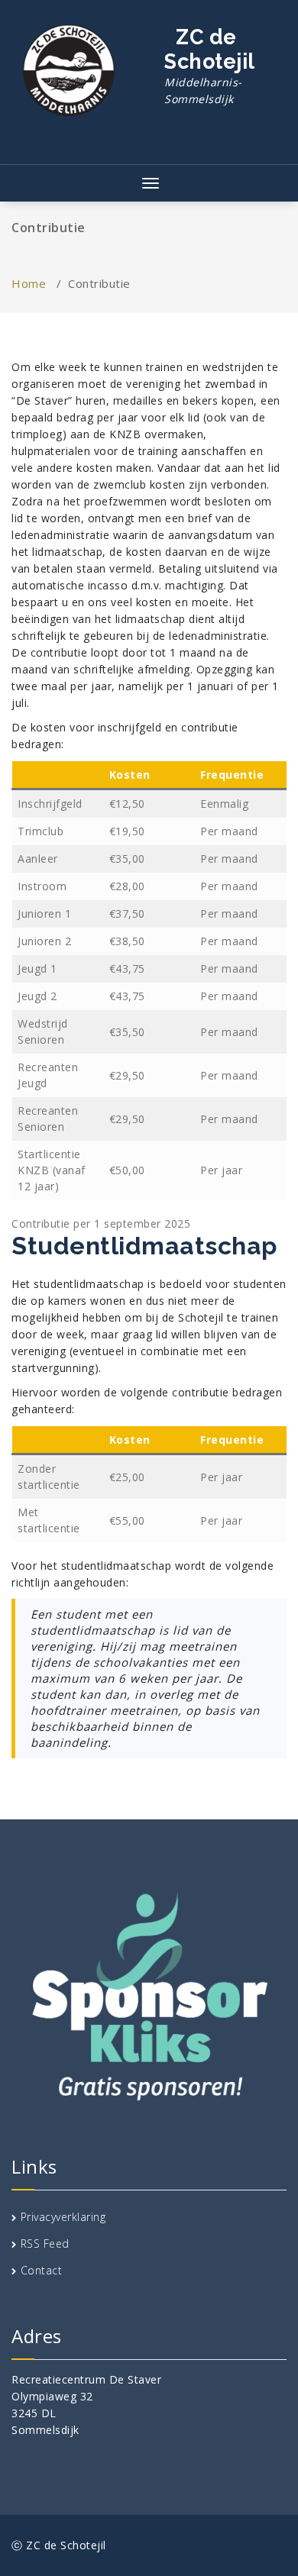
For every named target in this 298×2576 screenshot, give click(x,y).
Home (29, 283)
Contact (42, 2270)
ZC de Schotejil (210, 66)
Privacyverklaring (63, 2217)
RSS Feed (45, 2244)
